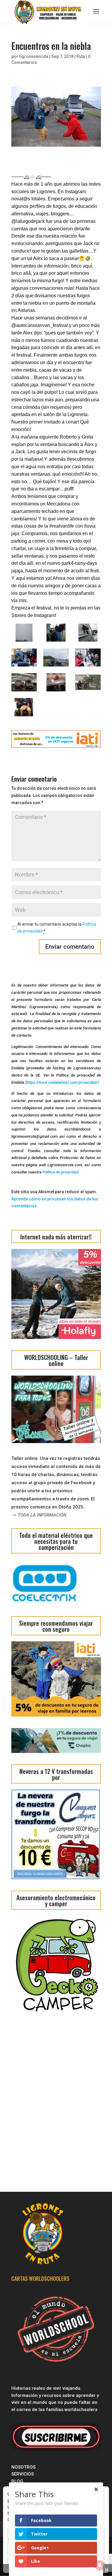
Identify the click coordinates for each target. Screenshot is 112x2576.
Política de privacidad (60, 1172)
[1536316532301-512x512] (56, 633)
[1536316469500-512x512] (24, 657)
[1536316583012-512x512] (24, 682)
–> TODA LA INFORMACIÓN (39, 1515)
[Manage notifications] (100, 2565)
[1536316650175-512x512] (88, 633)
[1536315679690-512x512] (88, 682)
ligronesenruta (34, 56)
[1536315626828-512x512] (88, 657)
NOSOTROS (23, 2467)
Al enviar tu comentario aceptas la (57, 928)
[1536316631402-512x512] (56, 657)
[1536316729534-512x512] (24, 707)
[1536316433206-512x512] (24, 633)
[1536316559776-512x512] (56, 682)
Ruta (81, 56)
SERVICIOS (23, 2474)
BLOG (18, 2481)
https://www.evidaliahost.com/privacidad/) (63, 1082)
